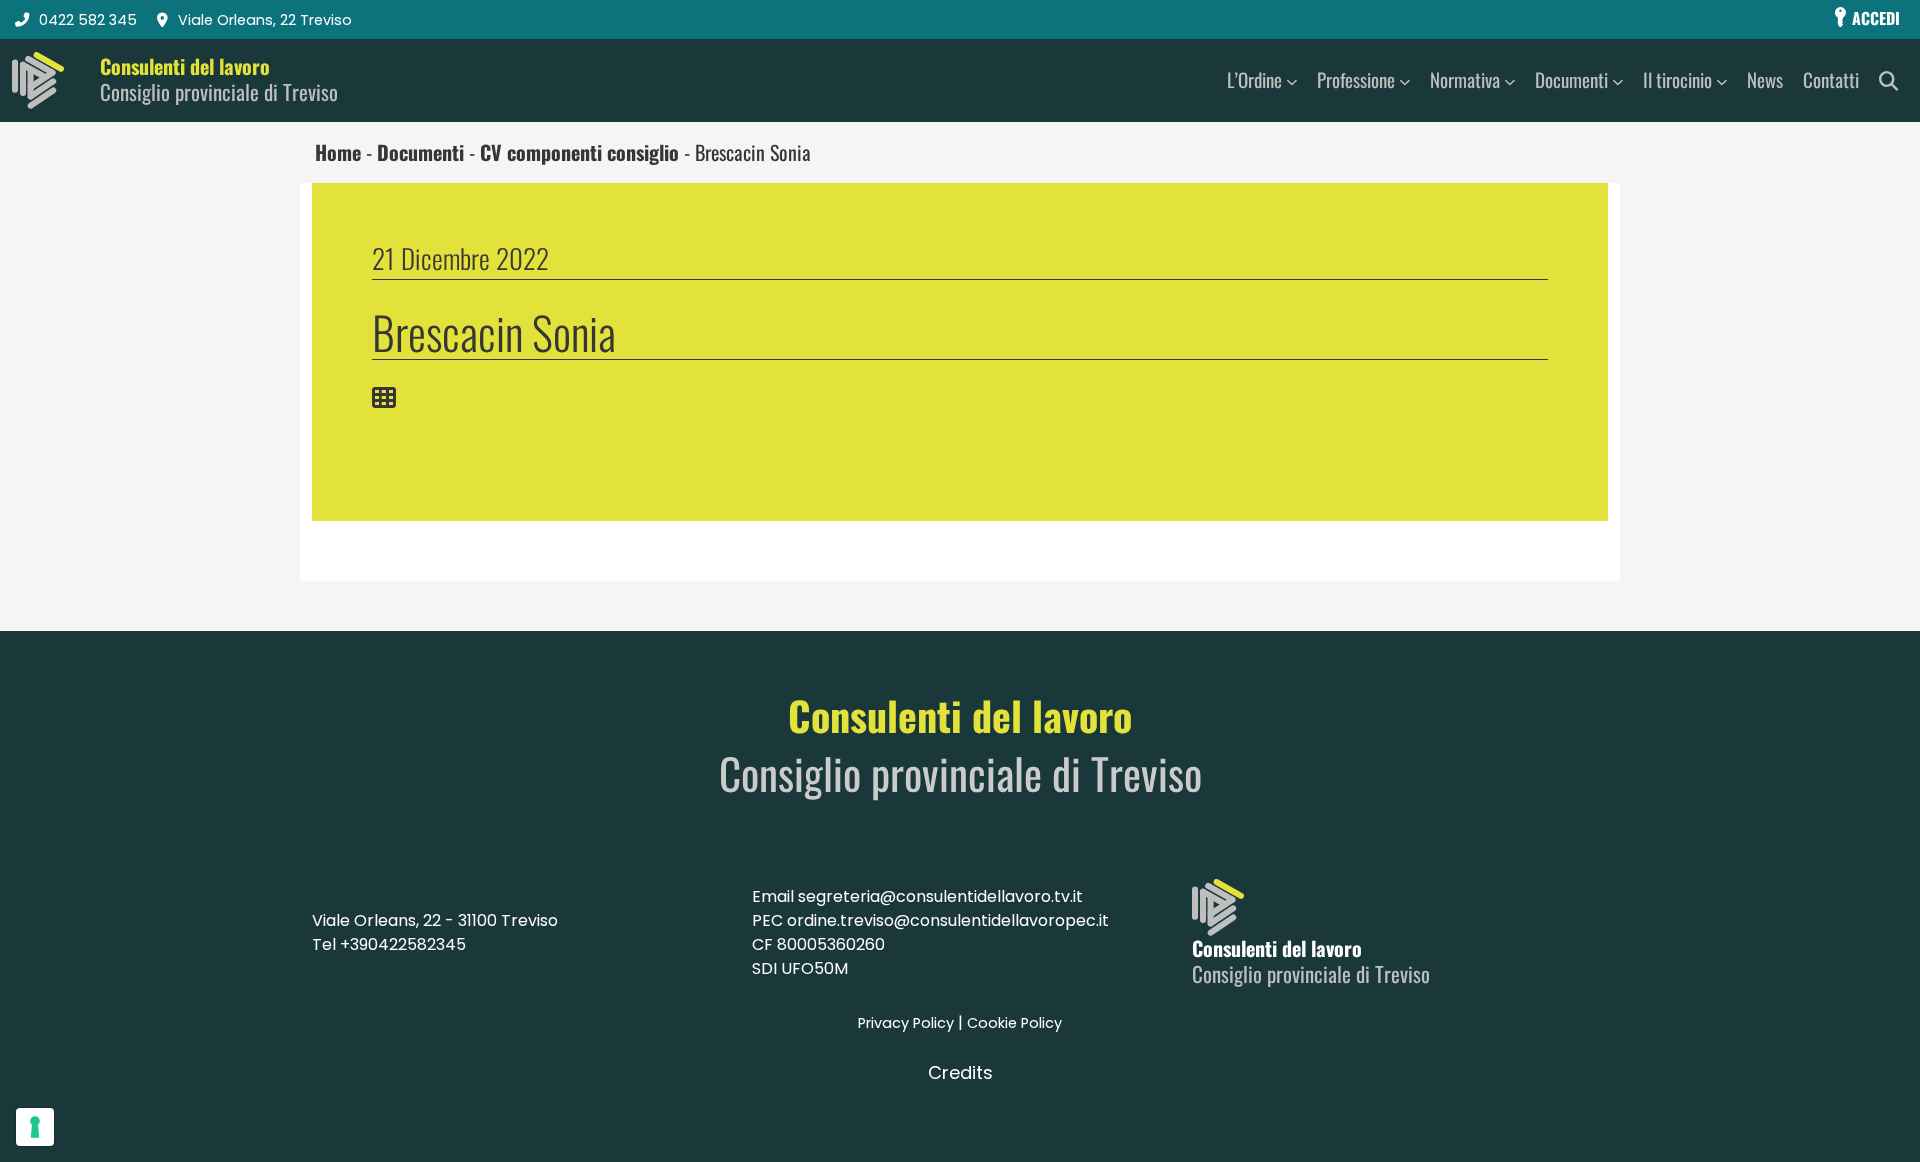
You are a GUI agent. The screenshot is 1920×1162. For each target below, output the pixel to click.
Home (338, 152)
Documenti (1571, 79)
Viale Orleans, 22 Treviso (265, 20)
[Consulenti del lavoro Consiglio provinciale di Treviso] (38, 80)
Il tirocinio (1677, 79)
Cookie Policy (1014, 1023)
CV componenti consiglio (579, 152)
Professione (1356, 79)
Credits (960, 1072)
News (1765, 79)
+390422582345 (403, 944)
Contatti (1831, 79)
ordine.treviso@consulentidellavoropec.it (948, 920)
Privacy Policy (906, 1023)
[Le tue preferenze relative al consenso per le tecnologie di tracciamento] (35, 1127)
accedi (1874, 18)
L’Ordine (1254, 79)
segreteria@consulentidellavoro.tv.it (940, 896)
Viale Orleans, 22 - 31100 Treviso (435, 920)
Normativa (1465, 79)
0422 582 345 (88, 20)
